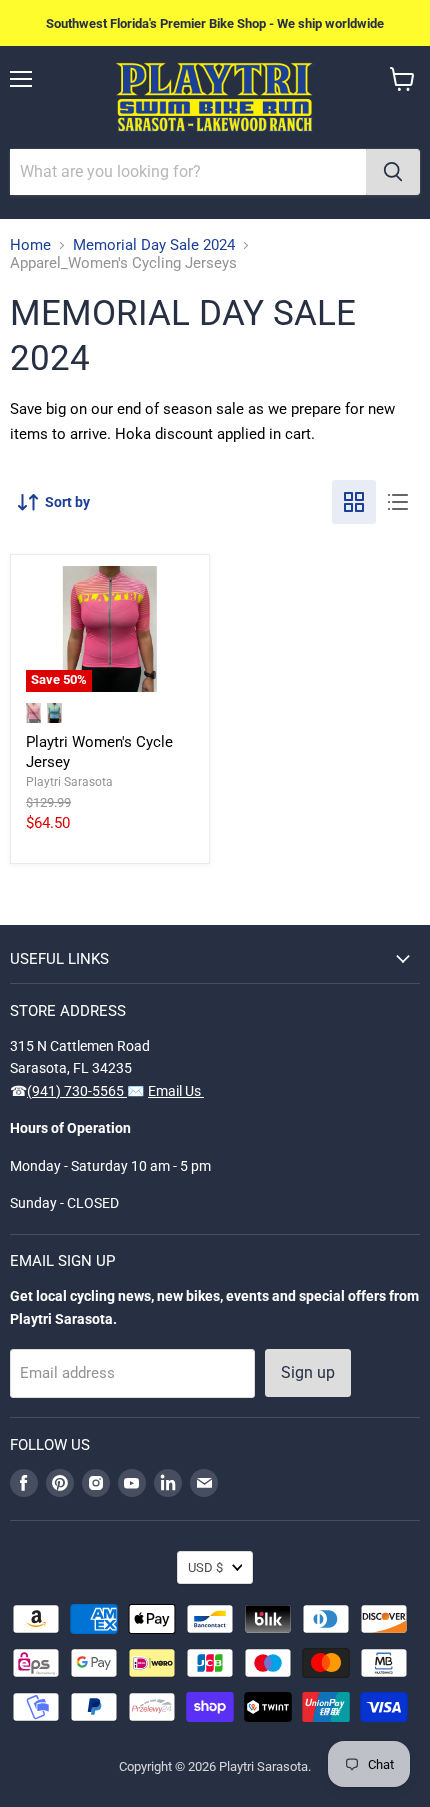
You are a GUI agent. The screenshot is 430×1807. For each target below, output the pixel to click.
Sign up (308, 1372)
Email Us (176, 1091)
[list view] (398, 502)
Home (30, 245)
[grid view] (354, 502)
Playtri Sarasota (69, 782)
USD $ (205, 1567)
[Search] (393, 172)
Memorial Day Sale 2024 (154, 245)
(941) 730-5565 (77, 1091)
